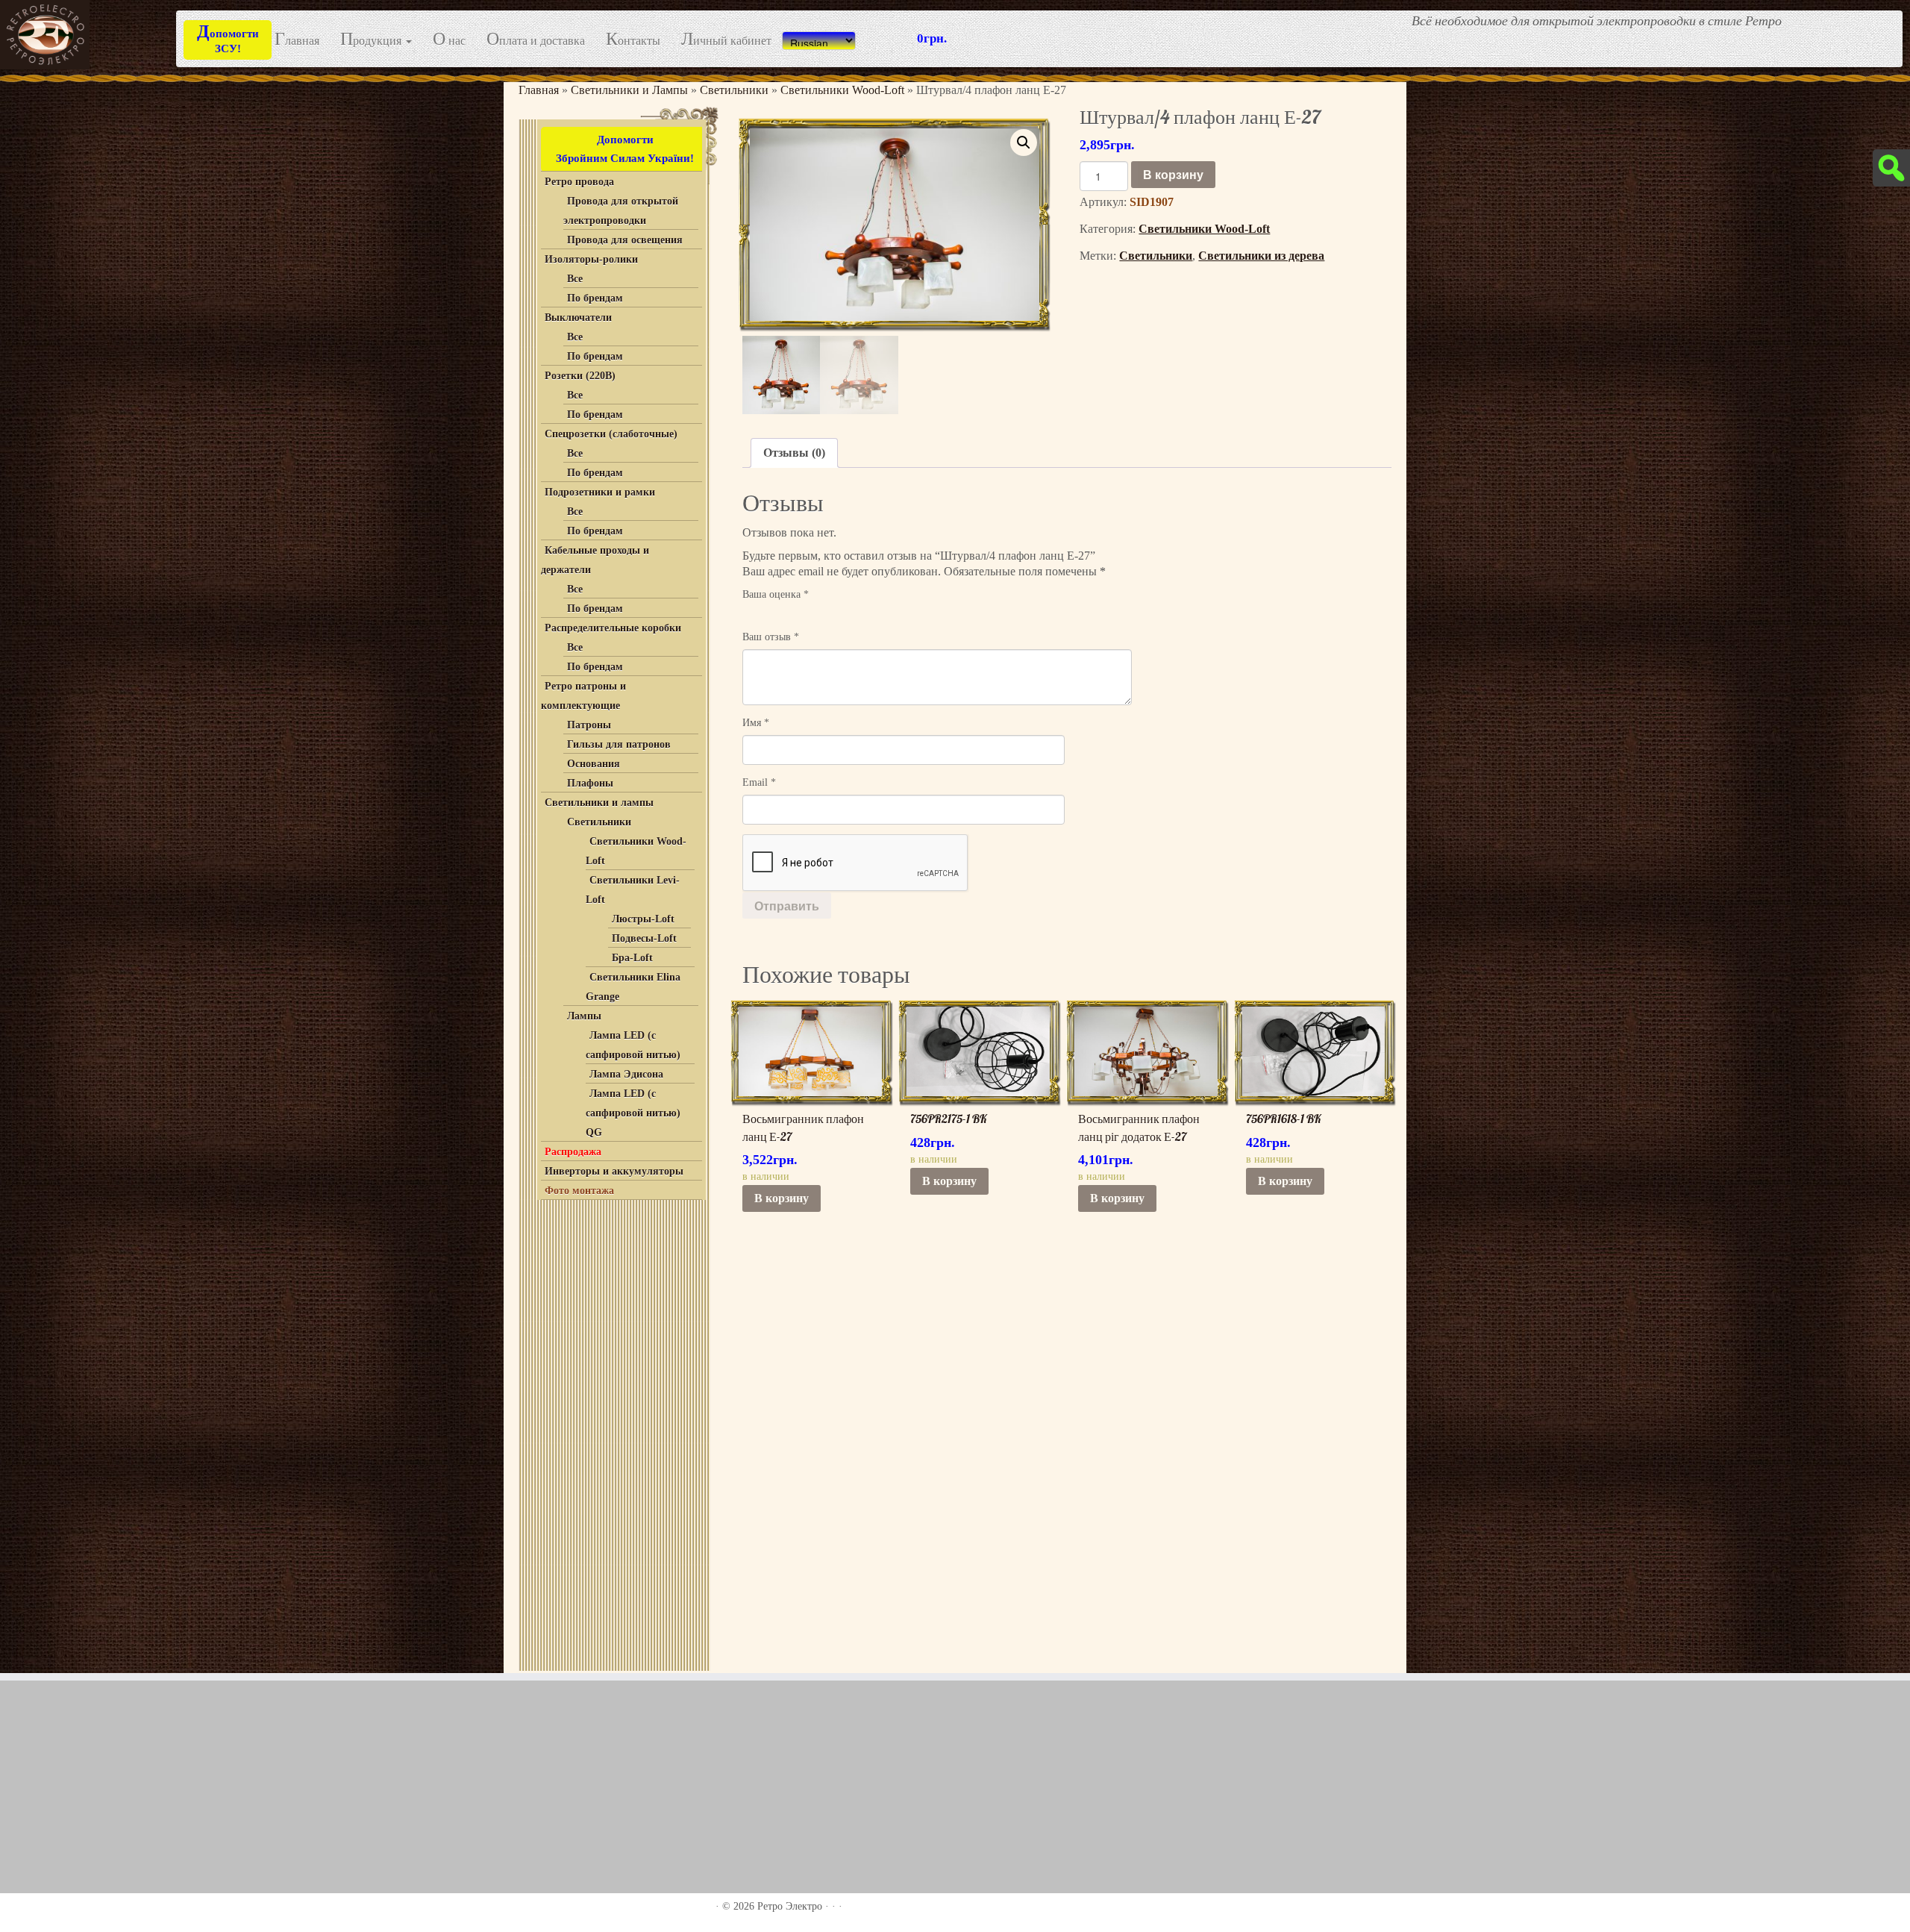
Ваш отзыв (771, 637)
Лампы (584, 1016)
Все (575, 279)
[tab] (794, 453)
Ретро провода (579, 182)
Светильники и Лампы (629, 90)
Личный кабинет (726, 40)
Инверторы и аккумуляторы (614, 1171)
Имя (756, 723)
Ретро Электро (790, 1906)
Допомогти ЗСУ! (228, 38)
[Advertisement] (612, 1432)
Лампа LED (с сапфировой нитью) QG (633, 1113)
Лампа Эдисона (626, 1074)
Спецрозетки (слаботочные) (611, 434)
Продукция (372, 40)
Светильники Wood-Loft (842, 90)
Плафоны (590, 783)
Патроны (589, 725)
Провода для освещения (625, 240)
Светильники (734, 90)
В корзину (1173, 174)
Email (759, 782)
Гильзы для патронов (619, 744)
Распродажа (573, 1152)
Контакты (633, 40)
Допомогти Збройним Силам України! (625, 149)
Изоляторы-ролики (591, 259)
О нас (449, 40)
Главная (297, 40)
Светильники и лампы (599, 803)
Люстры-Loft (643, 919)
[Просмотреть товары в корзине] (1873, 21)
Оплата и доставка (536, 40)
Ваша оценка (776, 594)
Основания (594, 764)
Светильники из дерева (1261, 256)
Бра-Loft (632, 958)
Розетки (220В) (580, 376)
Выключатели (578, 318)
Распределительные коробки (613, 628)
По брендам (595, 298)
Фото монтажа (579, 1191)
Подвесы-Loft (644, 938)
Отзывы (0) (794, 453)
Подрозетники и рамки (600, 492)
